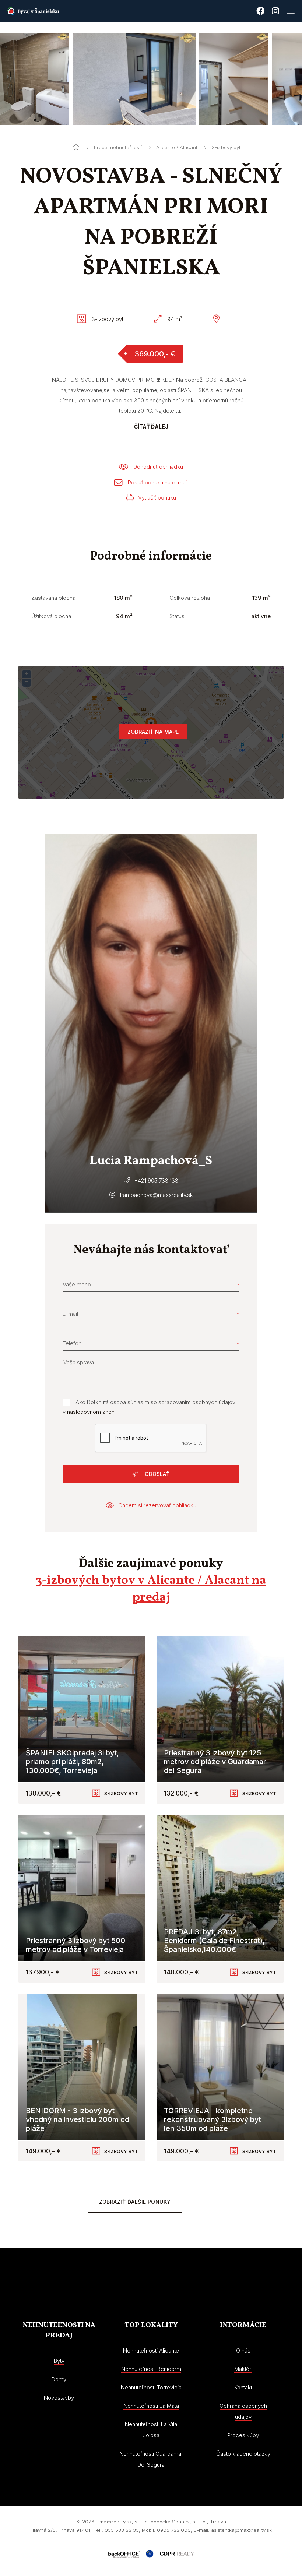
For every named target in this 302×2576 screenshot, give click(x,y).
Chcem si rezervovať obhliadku (157, 1505)
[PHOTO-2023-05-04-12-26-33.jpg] (161, 79)
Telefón (72, 1343)
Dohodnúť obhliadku (158, 467)
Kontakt (243, 2387)
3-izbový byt (226, 147)
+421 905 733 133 (156, 1180)
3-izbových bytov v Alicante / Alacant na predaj (151, 1589)
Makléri (243, 2369)
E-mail (70, 1314)
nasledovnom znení (91, 1412)
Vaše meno (77, 1284)
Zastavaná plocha (53, 598)
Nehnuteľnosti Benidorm (151, 2369)
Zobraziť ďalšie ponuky (135, 2202)
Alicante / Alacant (177, 147)
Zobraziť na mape (153, 732)
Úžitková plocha (51, 616)
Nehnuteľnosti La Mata (151, 2406)
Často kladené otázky (243, 2454)
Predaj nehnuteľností (118, 147)
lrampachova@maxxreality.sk (157, 1195)
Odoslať (156, 1474)
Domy (59, 2379)
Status (177, 616)
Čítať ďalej (151, 427)
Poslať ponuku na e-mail (158, 482)
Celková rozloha (190, 598)
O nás (243, 2351)
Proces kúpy (243, 2435)
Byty (59, 2361)
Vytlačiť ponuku (157, 498)
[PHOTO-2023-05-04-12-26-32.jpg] (61, 79)
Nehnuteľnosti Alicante (151, 2351)
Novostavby (59, 2398)
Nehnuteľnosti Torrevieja (151, 2387)
